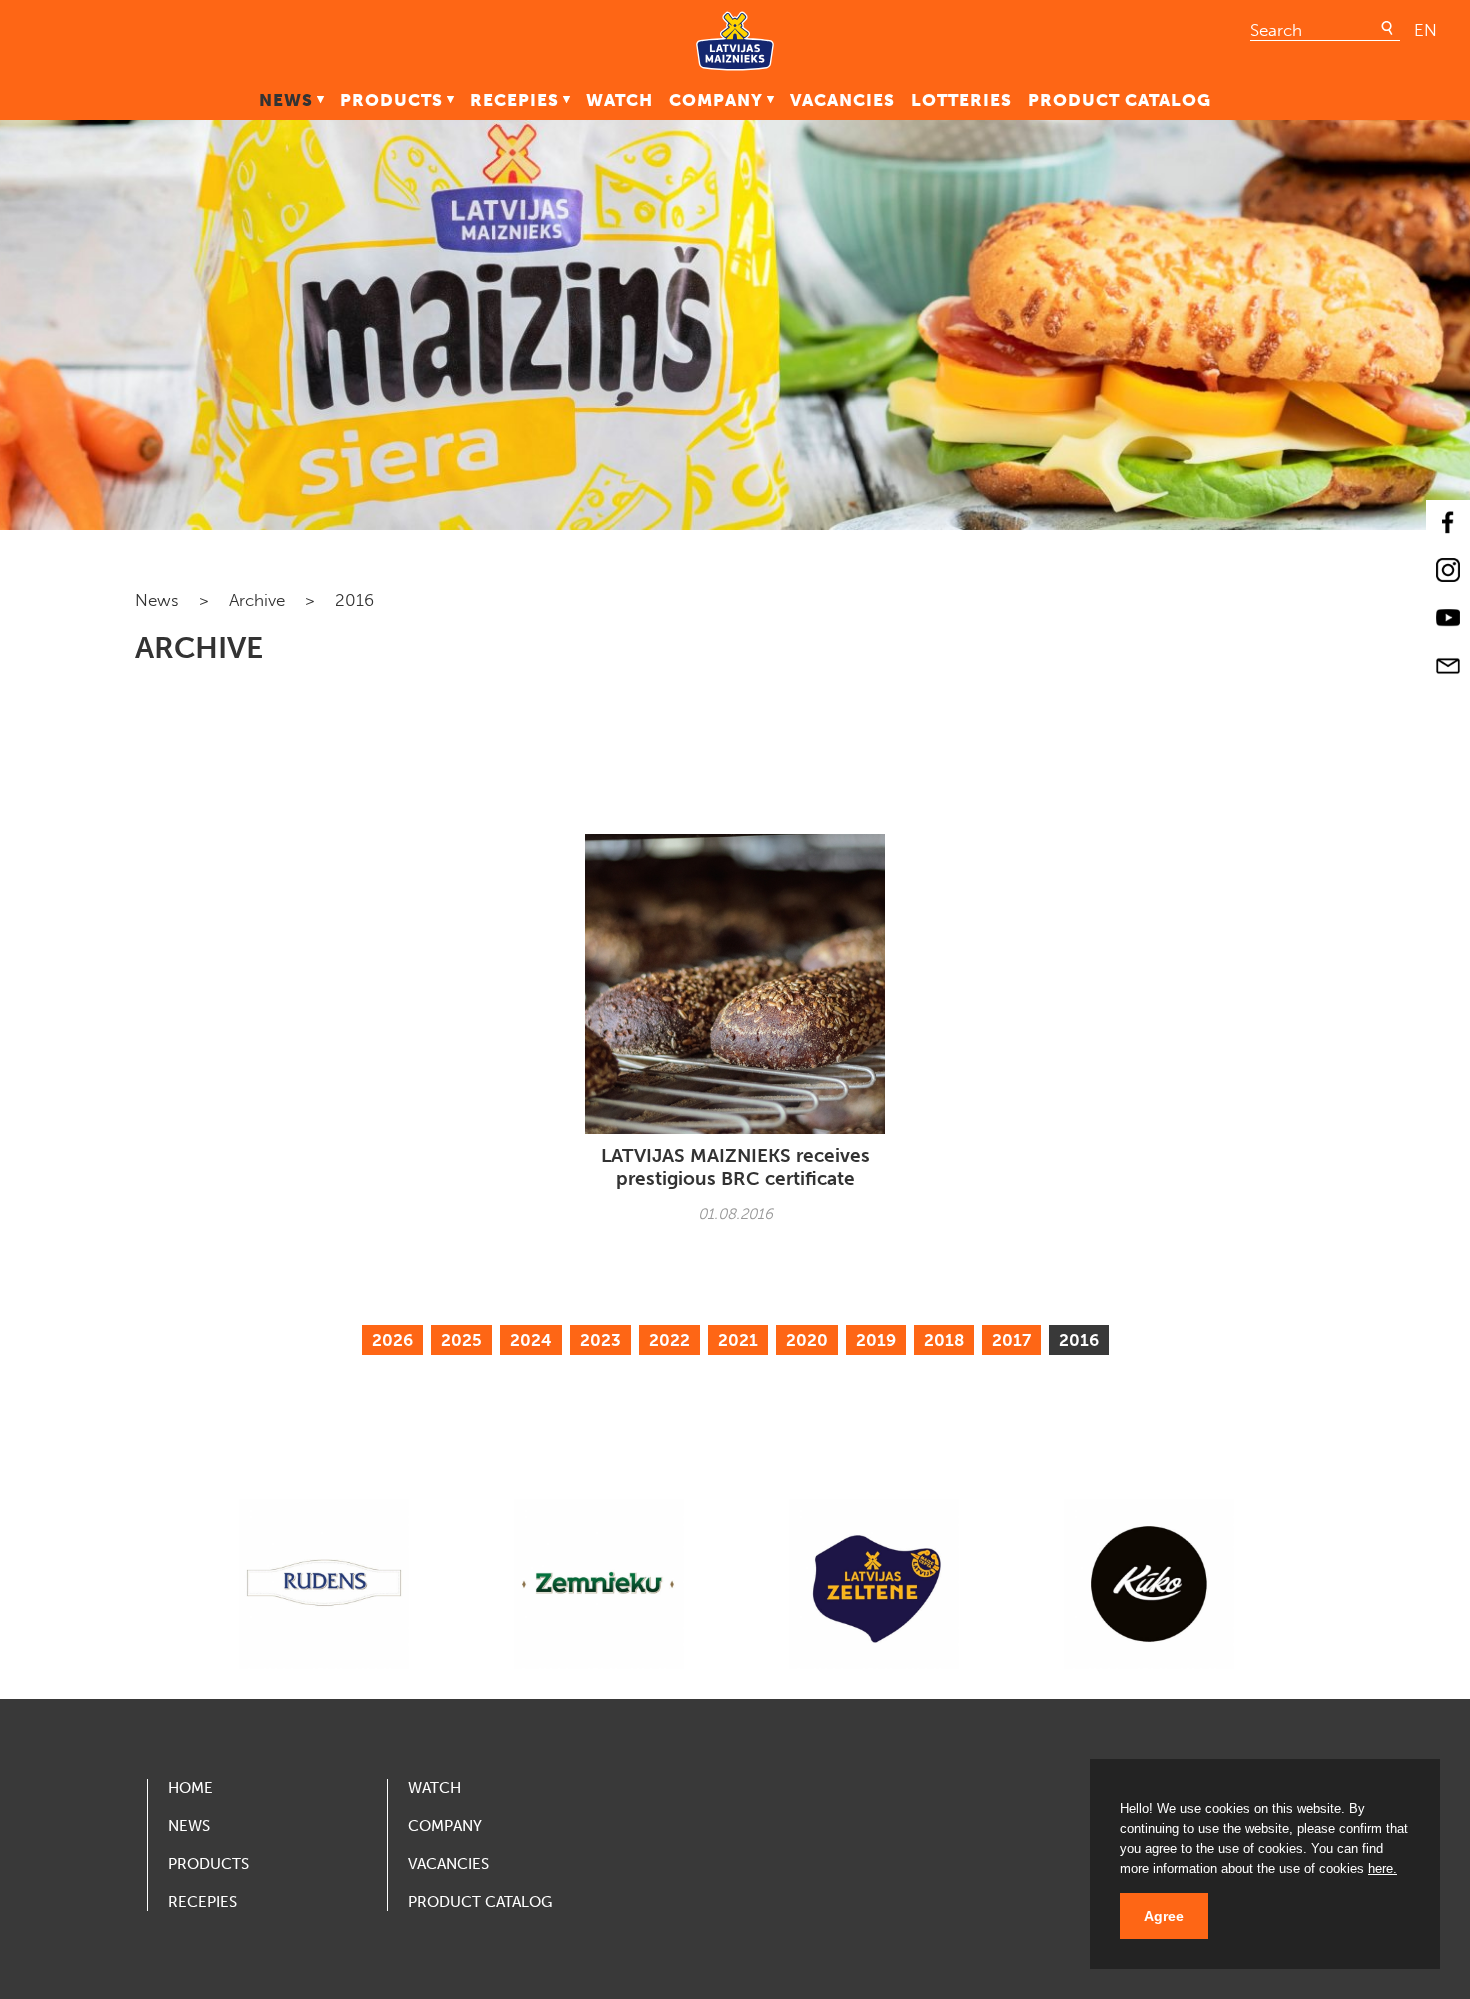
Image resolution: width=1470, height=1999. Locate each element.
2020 (807, 1340)
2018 (944, 1340)
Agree (1164, 1916)
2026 (392, 1340)
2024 (531, 1340)
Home (190, 1788)
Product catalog (1119, 100)
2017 (1011, 1340)
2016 (1079, 1340)
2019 (876, 1340)
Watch (619, 100)
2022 (669, 1340)
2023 (600, 1340)
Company (716, 100)
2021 (738, 1340)
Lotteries (961, 100)
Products (391, 100)
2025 (461, 1340)
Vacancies (842, 100)
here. (1382, 1868)
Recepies (514, 100)
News (286, 100)
